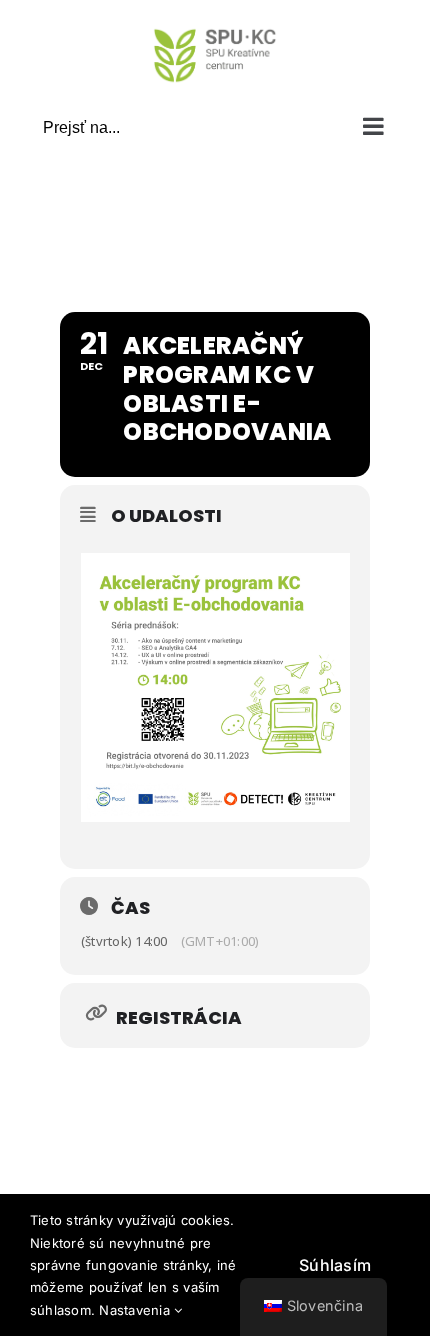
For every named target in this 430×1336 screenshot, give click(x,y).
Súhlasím (335, 1265)
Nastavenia (136, 1310)
